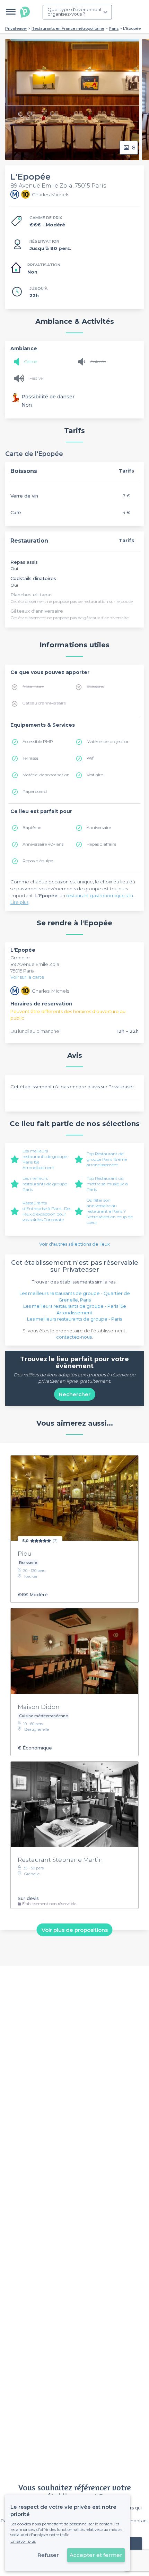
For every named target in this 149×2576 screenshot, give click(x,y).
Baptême (32, 827)
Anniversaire (99, 827)
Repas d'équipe (38, 861)
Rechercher (75, 1394)
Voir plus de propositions (75, 1930)
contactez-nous (74, 1337)
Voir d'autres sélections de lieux (74, 1244)
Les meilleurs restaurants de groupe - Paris (46, 1184)
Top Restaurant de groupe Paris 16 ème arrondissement (107, 1159)
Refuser (48, 2555)
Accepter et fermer (96, 2555)
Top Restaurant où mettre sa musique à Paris (107, 1184)
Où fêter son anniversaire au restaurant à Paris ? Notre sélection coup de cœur (110, 1211)
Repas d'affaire (101, 844)
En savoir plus (23, 2541)
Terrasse (30, 758)
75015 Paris (22, 971)
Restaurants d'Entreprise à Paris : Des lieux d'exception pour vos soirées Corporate (47, 1211)
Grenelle (20, 958)
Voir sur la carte (27, 977)
